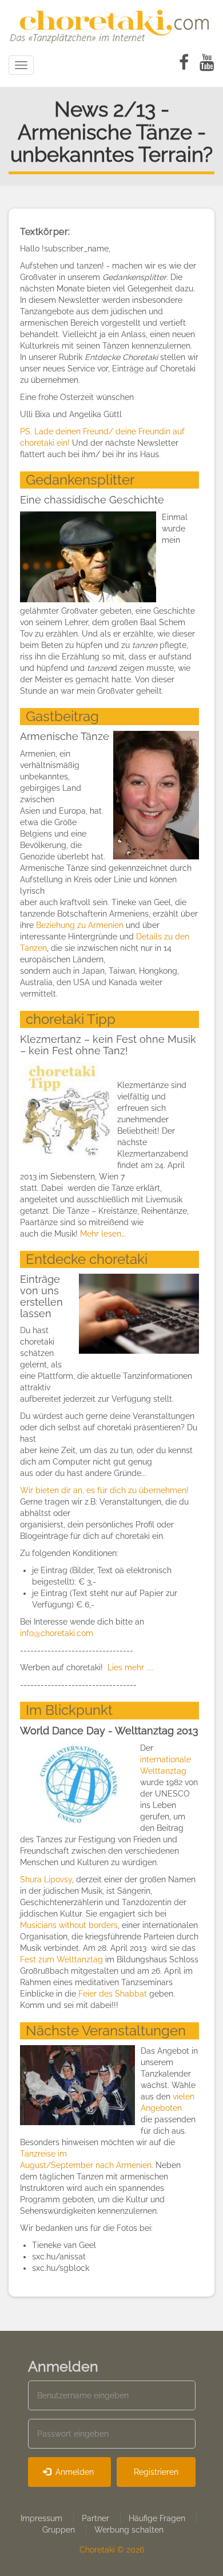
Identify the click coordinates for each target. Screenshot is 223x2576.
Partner (95, 2518)
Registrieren (156, 2472)
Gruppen (59, 2530)
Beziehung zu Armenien (80, 925)
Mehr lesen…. (103, 1234)
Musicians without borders (69, 1925)
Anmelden (73, 2472)
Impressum (41, 2518)
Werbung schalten (129, 2530)
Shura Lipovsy (46, 1879)
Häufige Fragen (157, 2518)
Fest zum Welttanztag (61, 1959)
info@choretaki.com (57, 1633)
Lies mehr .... (130, 1667)
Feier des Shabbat (113, 1994)
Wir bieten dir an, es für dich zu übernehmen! (104, 1490)
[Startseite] (111, 25)
